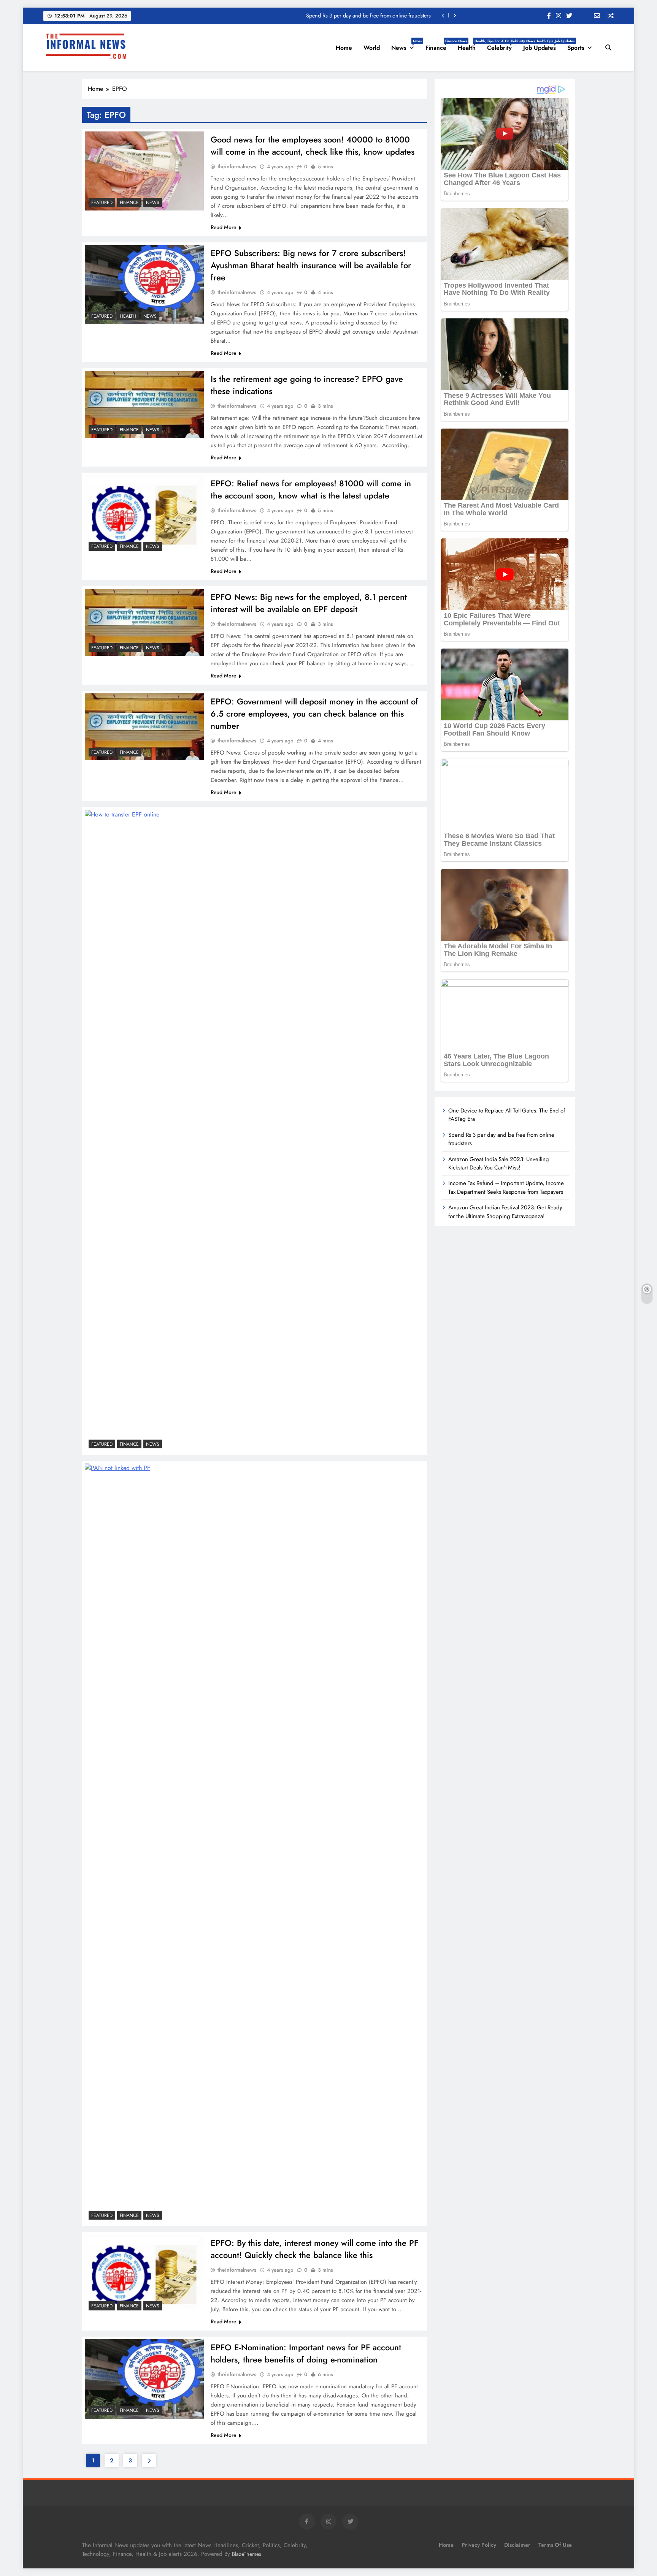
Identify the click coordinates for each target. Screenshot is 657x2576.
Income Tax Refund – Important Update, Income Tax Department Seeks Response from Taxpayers (506, 1187)
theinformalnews (237, 166)
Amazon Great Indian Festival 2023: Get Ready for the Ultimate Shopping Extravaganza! (505, 1212)
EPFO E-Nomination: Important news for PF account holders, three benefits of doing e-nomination (306, 2353)
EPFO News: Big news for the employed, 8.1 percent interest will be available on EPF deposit (309, 603)
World (372, 48)
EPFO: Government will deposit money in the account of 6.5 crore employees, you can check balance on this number (314, 714)
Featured (102, 203)
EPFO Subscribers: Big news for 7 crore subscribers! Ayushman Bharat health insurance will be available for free (311, 265)
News (405, 45)
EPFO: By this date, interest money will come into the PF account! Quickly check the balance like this (314, 2249)
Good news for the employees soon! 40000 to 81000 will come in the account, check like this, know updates (313, 146)
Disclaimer (517, 2545)
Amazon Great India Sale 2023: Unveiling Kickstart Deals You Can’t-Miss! (499, 1163)
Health (470, 45)
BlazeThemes (247, 2554)
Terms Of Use (555, 2545)
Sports (576, 48)
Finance (439, 45)
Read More (224, 227)
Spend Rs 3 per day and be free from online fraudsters (368, 16)
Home (344, 48)
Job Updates (542, 45)
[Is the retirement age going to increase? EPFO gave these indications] (144, 404)
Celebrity (502, 45)
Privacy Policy (479, 2545)
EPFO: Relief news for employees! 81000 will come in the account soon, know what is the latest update (311, 489)
